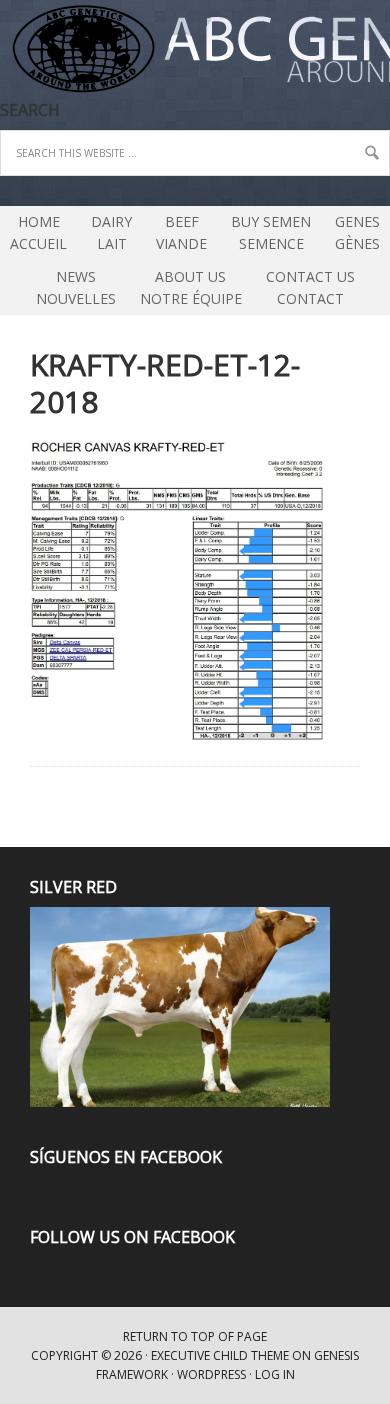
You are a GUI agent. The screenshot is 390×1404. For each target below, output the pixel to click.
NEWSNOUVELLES (76, 287)
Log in (275, 1374)
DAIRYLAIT (106, 232)
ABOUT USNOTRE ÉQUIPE (186, 287)
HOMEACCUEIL (38, 232)
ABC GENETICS (3, 50)
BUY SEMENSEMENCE (271, 232)
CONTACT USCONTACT (310, 287)
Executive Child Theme (220, 1355)
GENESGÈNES (357, 232)
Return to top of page (195, 1336)
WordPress (211, 1374)
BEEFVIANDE (181, 232)
